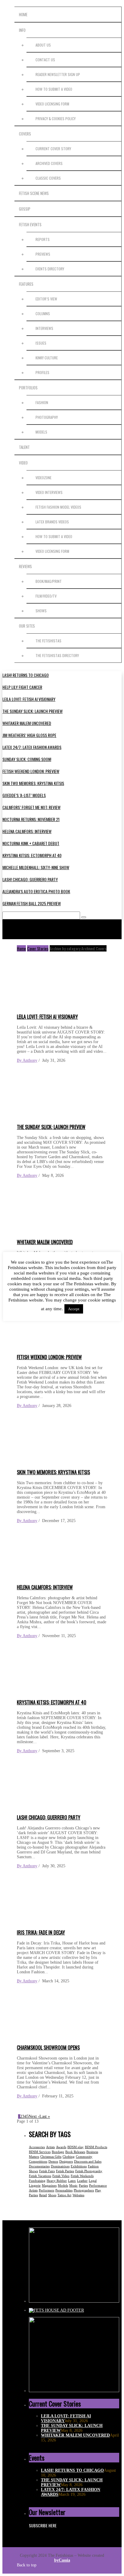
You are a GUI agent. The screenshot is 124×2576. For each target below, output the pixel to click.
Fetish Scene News (34, 193)
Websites (78, 2195)
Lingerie (35, 2185)
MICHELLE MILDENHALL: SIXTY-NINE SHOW (36, 867)
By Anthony (27, 1060)
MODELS (41, 432)
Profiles (42, 372)
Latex (72, 2181)
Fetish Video (61, 2176)
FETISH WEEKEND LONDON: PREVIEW (31, 771)
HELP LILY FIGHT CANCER (22, 687)
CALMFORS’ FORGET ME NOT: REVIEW (31, 807)
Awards (61, 2147)
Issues (41, 343)
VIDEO (23, 463)
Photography (47, 417)
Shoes (52, 2195)
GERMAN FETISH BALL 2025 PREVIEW (32, 903)
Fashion (42, 402)
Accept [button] (74, 1309)
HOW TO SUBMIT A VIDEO (54, 89)
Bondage (58, 2152)
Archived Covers (49, 163)
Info (22, 30)
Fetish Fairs (47, 2171)
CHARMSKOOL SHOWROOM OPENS (48, 2048)
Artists (50, 2147)
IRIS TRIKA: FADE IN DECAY (41, 1932)
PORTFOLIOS (28, 388)
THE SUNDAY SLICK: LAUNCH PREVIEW (33, 711)
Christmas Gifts (51, 2157)
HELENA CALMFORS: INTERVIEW (27, 831)
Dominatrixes (60, 2166)
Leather (82, 2181)
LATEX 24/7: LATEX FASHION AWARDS (32, 747)
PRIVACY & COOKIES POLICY (56, 119)
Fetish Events (30, 224)
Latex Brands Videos (52, 522)
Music (73, 2185)
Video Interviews (49, 492)
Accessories (37, 2147)
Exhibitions (79, 2166)
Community (84, 2157)
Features (26, 284)
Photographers (84, 2190)
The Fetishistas (48, 641)
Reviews (25, 566)
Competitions (38, 2161)
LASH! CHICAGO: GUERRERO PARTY (30, 879)
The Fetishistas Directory (57, 655)
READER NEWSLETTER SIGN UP (58, 74)
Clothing (69, 2157)
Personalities (64, 2190)
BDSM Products (96, 2147)
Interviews (44, 328)
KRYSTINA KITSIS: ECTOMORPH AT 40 (32, 855)
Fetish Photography (89, 2171)
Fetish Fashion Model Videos (58, 507)
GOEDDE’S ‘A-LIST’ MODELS (24, 795)
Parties (83, 2185)
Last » (45, 2116)
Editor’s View (46, 299)
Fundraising (37, 2181)
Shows (41, 611)
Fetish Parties (65, 2171)
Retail (43, 2195)
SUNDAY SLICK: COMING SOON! (27, 759)
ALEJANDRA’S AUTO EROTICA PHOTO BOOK (36, 891)
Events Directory (50, 269)
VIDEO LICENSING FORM (52, 104)
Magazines (49, 2185)
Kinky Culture (47, 358)
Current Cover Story (53, 149)
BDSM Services (40, 2152)
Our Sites (27, 626)
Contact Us (45, 60)
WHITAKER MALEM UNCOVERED (27, 723)
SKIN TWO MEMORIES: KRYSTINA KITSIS (33, 783)
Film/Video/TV (46, 596)
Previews (43, 254)
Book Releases (75, 2152)
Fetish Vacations (40, 2176)
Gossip (25, 209)
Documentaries (39, 2166)
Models (63, 2185)
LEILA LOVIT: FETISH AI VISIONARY (29, 699)
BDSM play (76, 2147)
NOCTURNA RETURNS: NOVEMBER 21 (31, 819)
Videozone (43, 478)
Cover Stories (38, 948)
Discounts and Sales (88, 2161)
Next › (34, 2116)
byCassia (62, 2560)
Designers (66, 2161)
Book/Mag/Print (49, 581)
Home (23, 14)
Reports (43, 239)
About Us (43, 45)
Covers (25, 134)
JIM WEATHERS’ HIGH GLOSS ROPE (29, 735)
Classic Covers (48, 178)
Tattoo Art (64, 2195)
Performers (46, 2190)
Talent (24, 447)
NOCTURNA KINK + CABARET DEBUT (31, 843)
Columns (43, 314)
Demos (53, 2161)
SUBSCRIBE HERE (43, 2525)
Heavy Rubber (57, 2181)
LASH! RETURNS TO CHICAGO (26, 675)
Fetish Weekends (82, 2176)
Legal (93, 2181)
